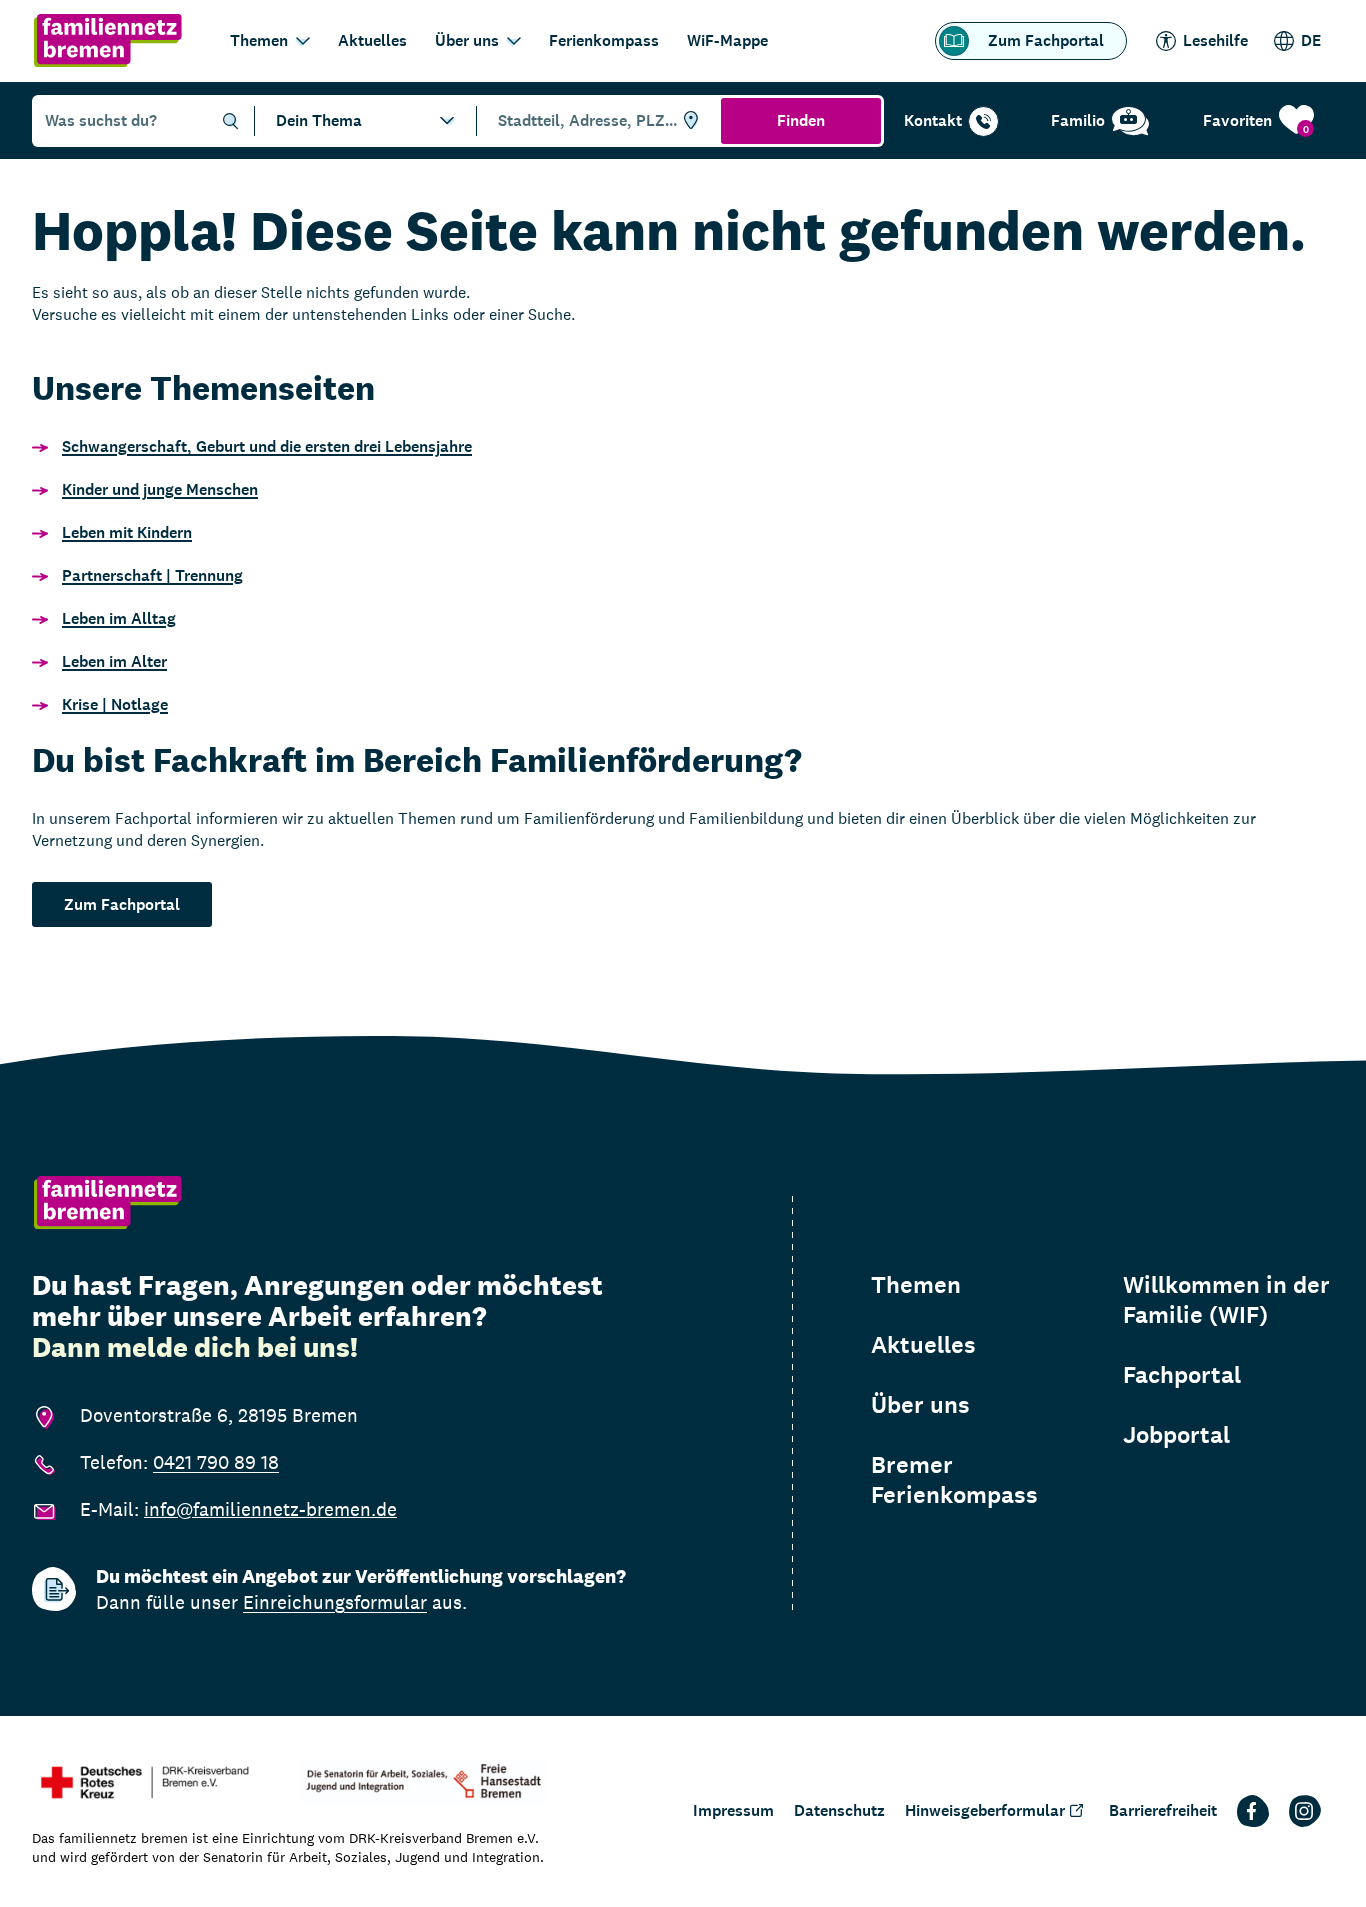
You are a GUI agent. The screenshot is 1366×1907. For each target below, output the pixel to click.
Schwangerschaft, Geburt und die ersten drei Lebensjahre (267, 446)
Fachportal (1182, 1375)
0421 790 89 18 (216, 1462)
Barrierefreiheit (1163, 1810)
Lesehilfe (1215, 40)
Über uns (467, 40)
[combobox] (595, 121)
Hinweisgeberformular (985, 1810)
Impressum (733, 1810)
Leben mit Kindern (127, 532)
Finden (801, 120)
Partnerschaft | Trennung (152, 575)
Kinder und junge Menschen (160, 489)
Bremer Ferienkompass (954, 1480)
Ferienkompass (604, 40)
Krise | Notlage (115, 704)
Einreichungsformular (335, 1602)
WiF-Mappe (727, 40)
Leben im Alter (114, 661)
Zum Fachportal (1046, 40)
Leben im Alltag (119, 618)
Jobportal (1176, 1435)
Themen (259, 40)
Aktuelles (372, 40)
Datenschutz (839, 1810)
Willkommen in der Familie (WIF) (1226, 1300)
